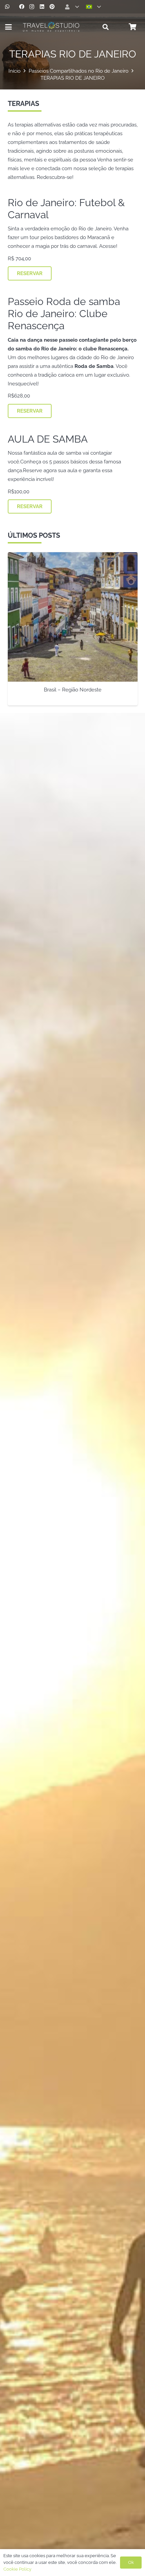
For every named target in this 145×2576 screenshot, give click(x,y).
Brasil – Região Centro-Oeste (72, 690)
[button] (71, 7)
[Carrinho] (133, 27)
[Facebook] (22, 7)
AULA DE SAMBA (48, 439)
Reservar (30, 273)
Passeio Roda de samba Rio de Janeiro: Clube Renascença (64, 314)
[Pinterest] (52, 7)
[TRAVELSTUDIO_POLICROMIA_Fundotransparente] (51, 27)
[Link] (7, 7)
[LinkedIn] (42, 7)
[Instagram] (32, 7)
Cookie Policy (17, 2569)
